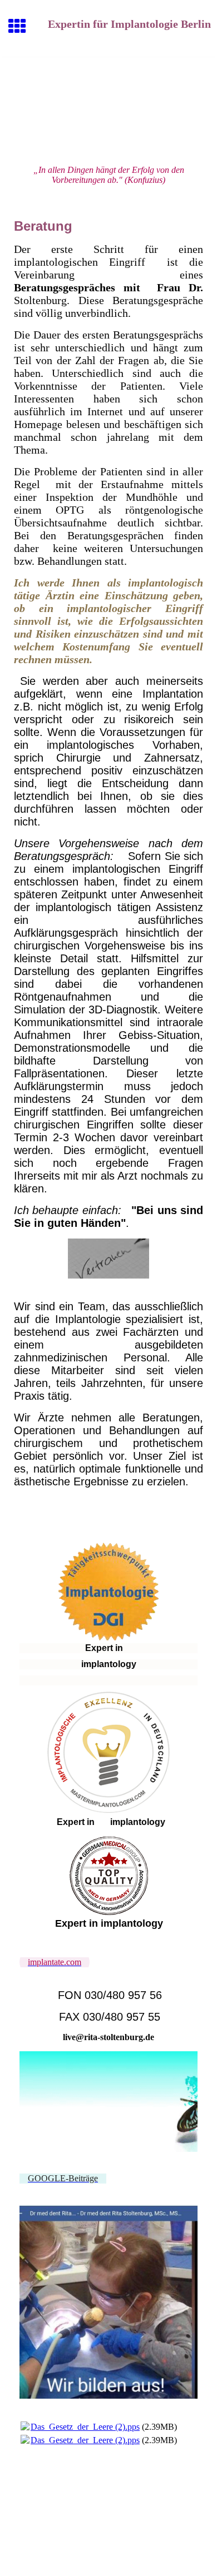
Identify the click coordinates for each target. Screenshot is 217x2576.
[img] (108, 104)
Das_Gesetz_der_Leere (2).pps (85, 2427)
